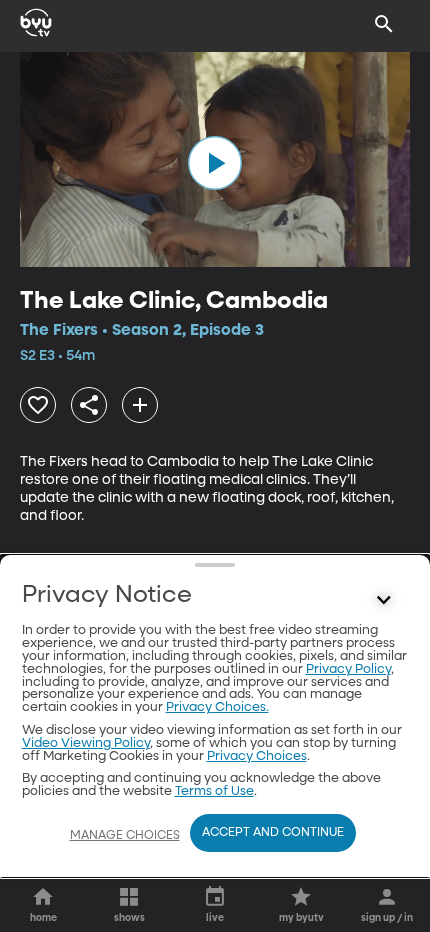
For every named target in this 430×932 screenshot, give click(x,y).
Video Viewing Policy (86, 743)
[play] (215, 163)
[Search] (384, 24)
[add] (140, 405)
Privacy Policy (348, 669)
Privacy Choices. (217, 707)
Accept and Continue (273, 833)
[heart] (38, 405)
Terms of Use (214, 791)
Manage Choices (125, 836)
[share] (89, 405)
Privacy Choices (257, 756)
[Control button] (384, 600)
